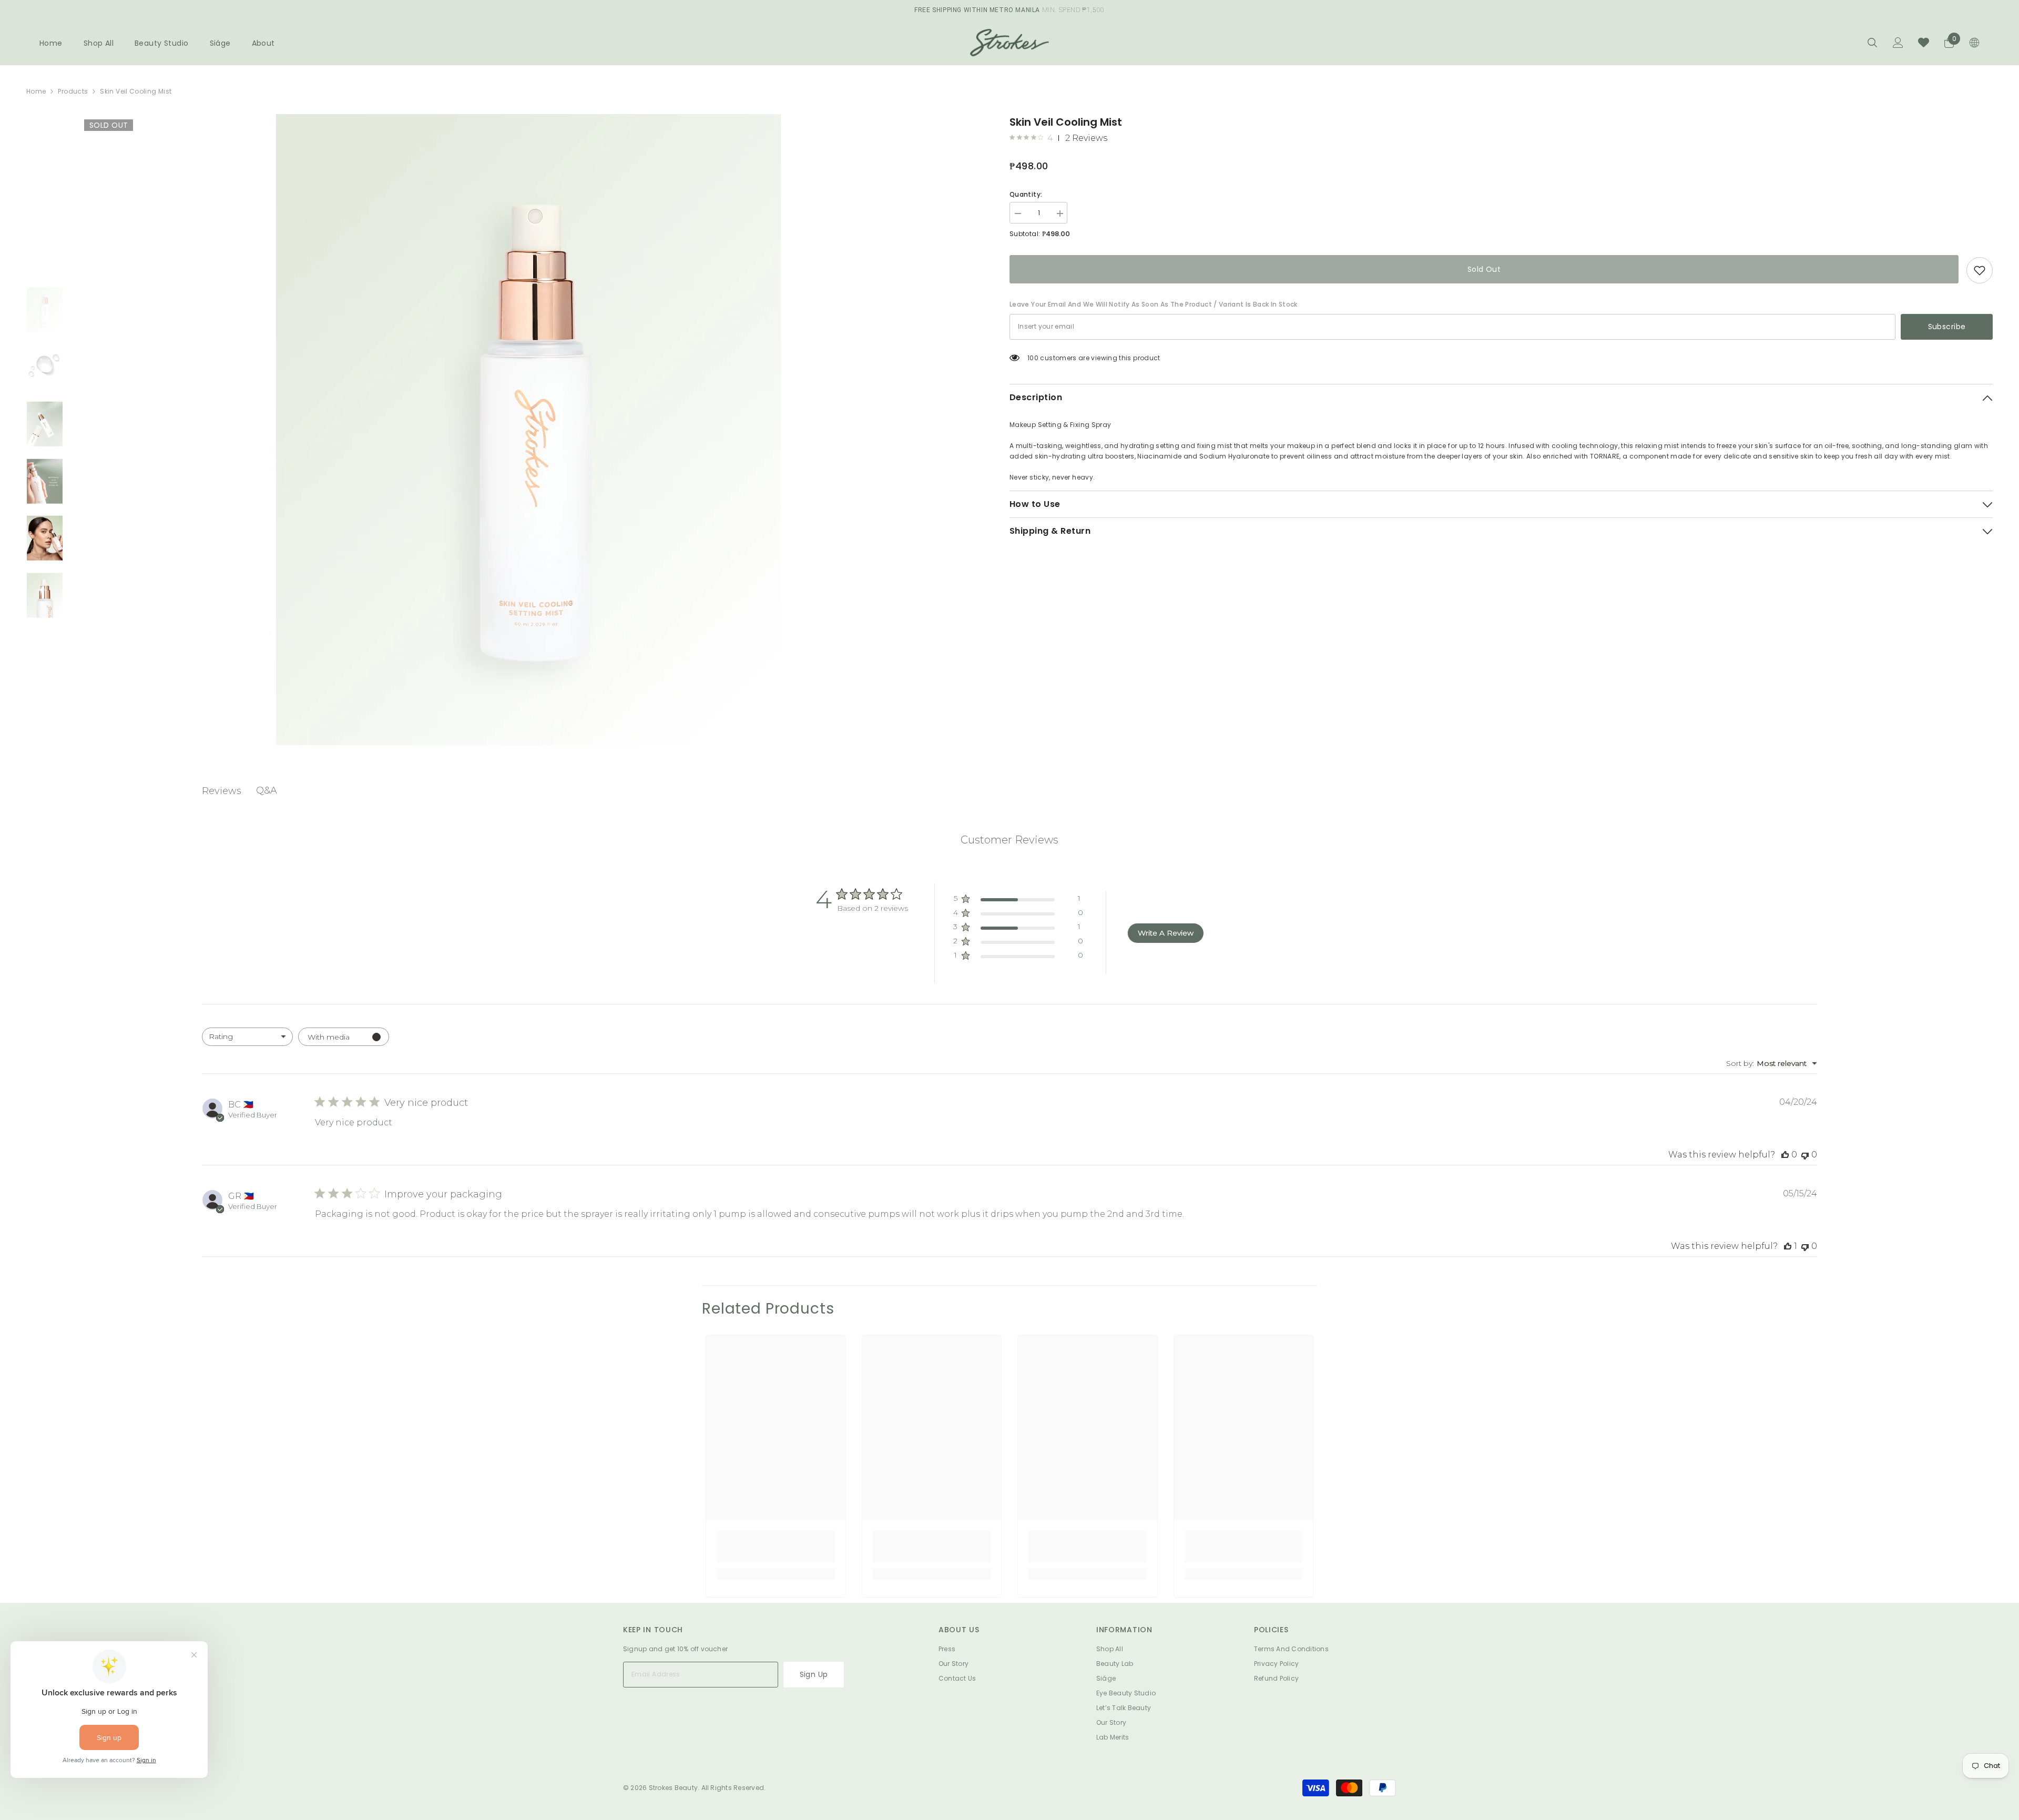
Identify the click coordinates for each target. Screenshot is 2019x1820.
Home (36, 91)
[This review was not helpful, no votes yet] (1805, 1155)
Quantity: (1026, 194)
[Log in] (1898, 43)
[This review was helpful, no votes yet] (1785, 1155)
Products (73, 91)
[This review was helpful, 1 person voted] (1788, 1246)
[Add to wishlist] (1980, 270)
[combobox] (247, 1037)
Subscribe (1947, 327)
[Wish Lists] (1924, 42)
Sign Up (814, 1674)
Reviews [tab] (222, 791)
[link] (776, 1547)
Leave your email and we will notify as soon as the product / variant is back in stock (1154, 304)
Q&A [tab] (267, 790)
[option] (528, 430)
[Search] (1872, 42)
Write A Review (1166, 933)
